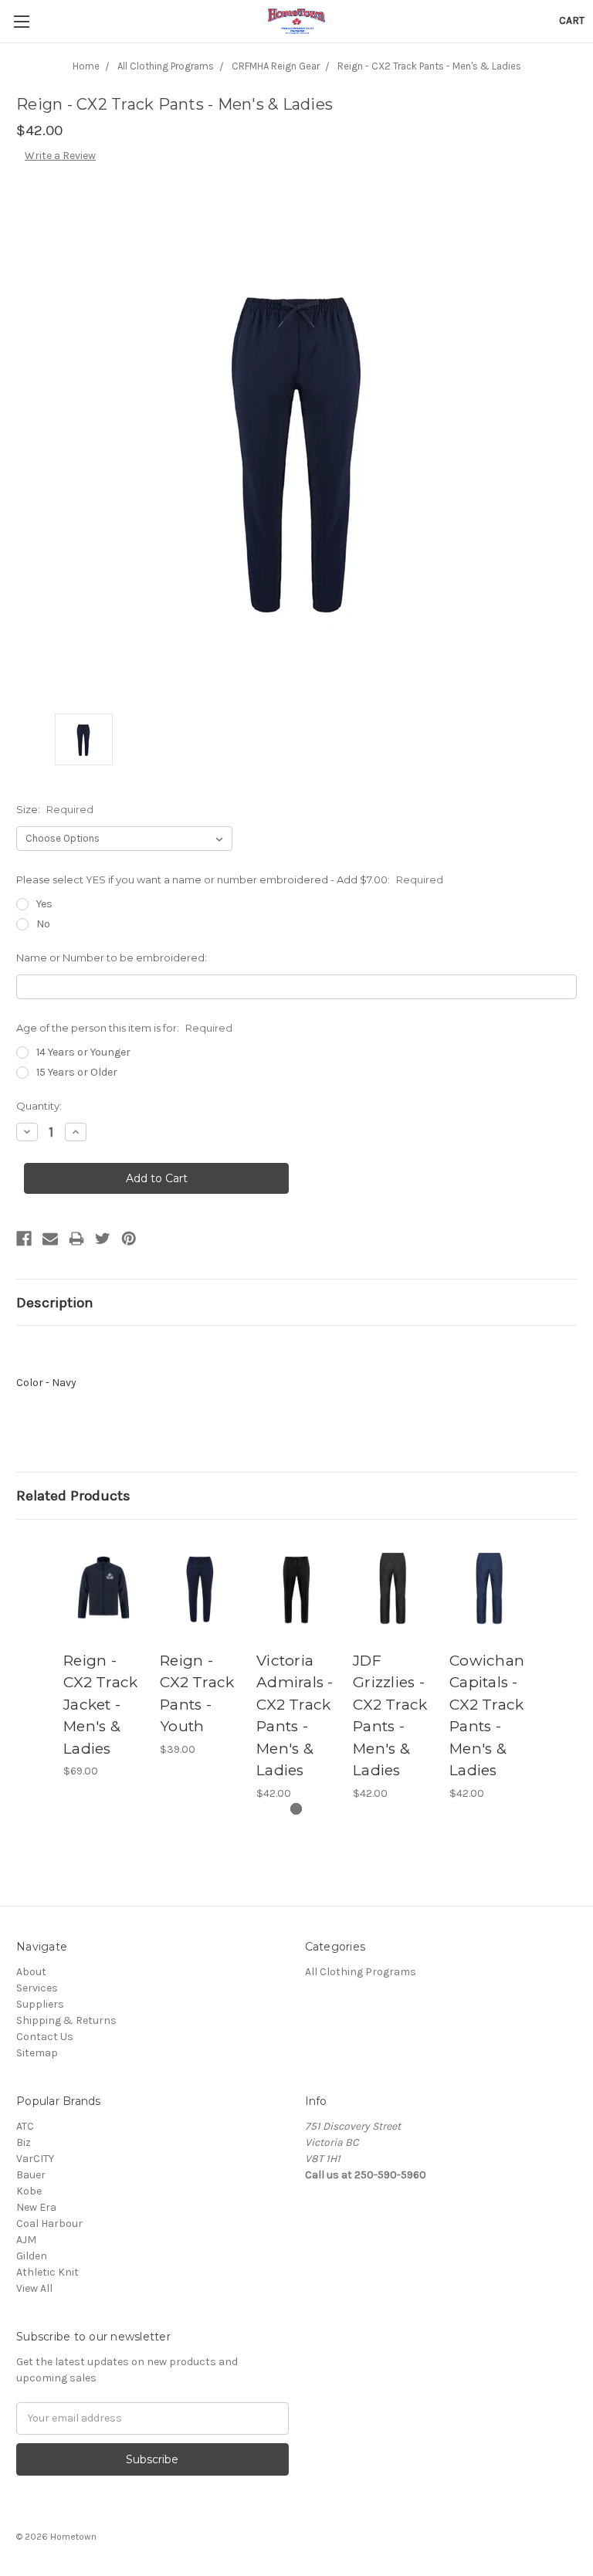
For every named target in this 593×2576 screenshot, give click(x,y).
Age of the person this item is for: (124, 1028)
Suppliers (40, 2004)
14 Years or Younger (83, 1052)
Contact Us (45, 2037)
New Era (36, 2207)
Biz (24, 2142)
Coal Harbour (49, 2223)
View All (34, 2288)
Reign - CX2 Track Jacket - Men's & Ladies (100, 1705)
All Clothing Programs (361, 1972)
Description (55, 1303)
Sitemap (37, 2053)
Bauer (31, 2175)
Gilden (32, 2256)
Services (37, 1988)
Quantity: (39, 1106)
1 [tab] (296, 1809)
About (31, 1972)
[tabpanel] (104, 1658)
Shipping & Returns (66, 2020)
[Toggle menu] (21, 21)
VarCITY (35, 2159)
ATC (25, 2126)
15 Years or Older (77, 1072)
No (43, 924)
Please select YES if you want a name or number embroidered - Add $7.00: (230, 880)
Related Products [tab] (73, 1496)
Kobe (29, 2191)
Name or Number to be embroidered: (112, 958)
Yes (44, 904)
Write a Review (60, 156)
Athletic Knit (47, 2272)
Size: (55, 809)
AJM (26, 2240)
